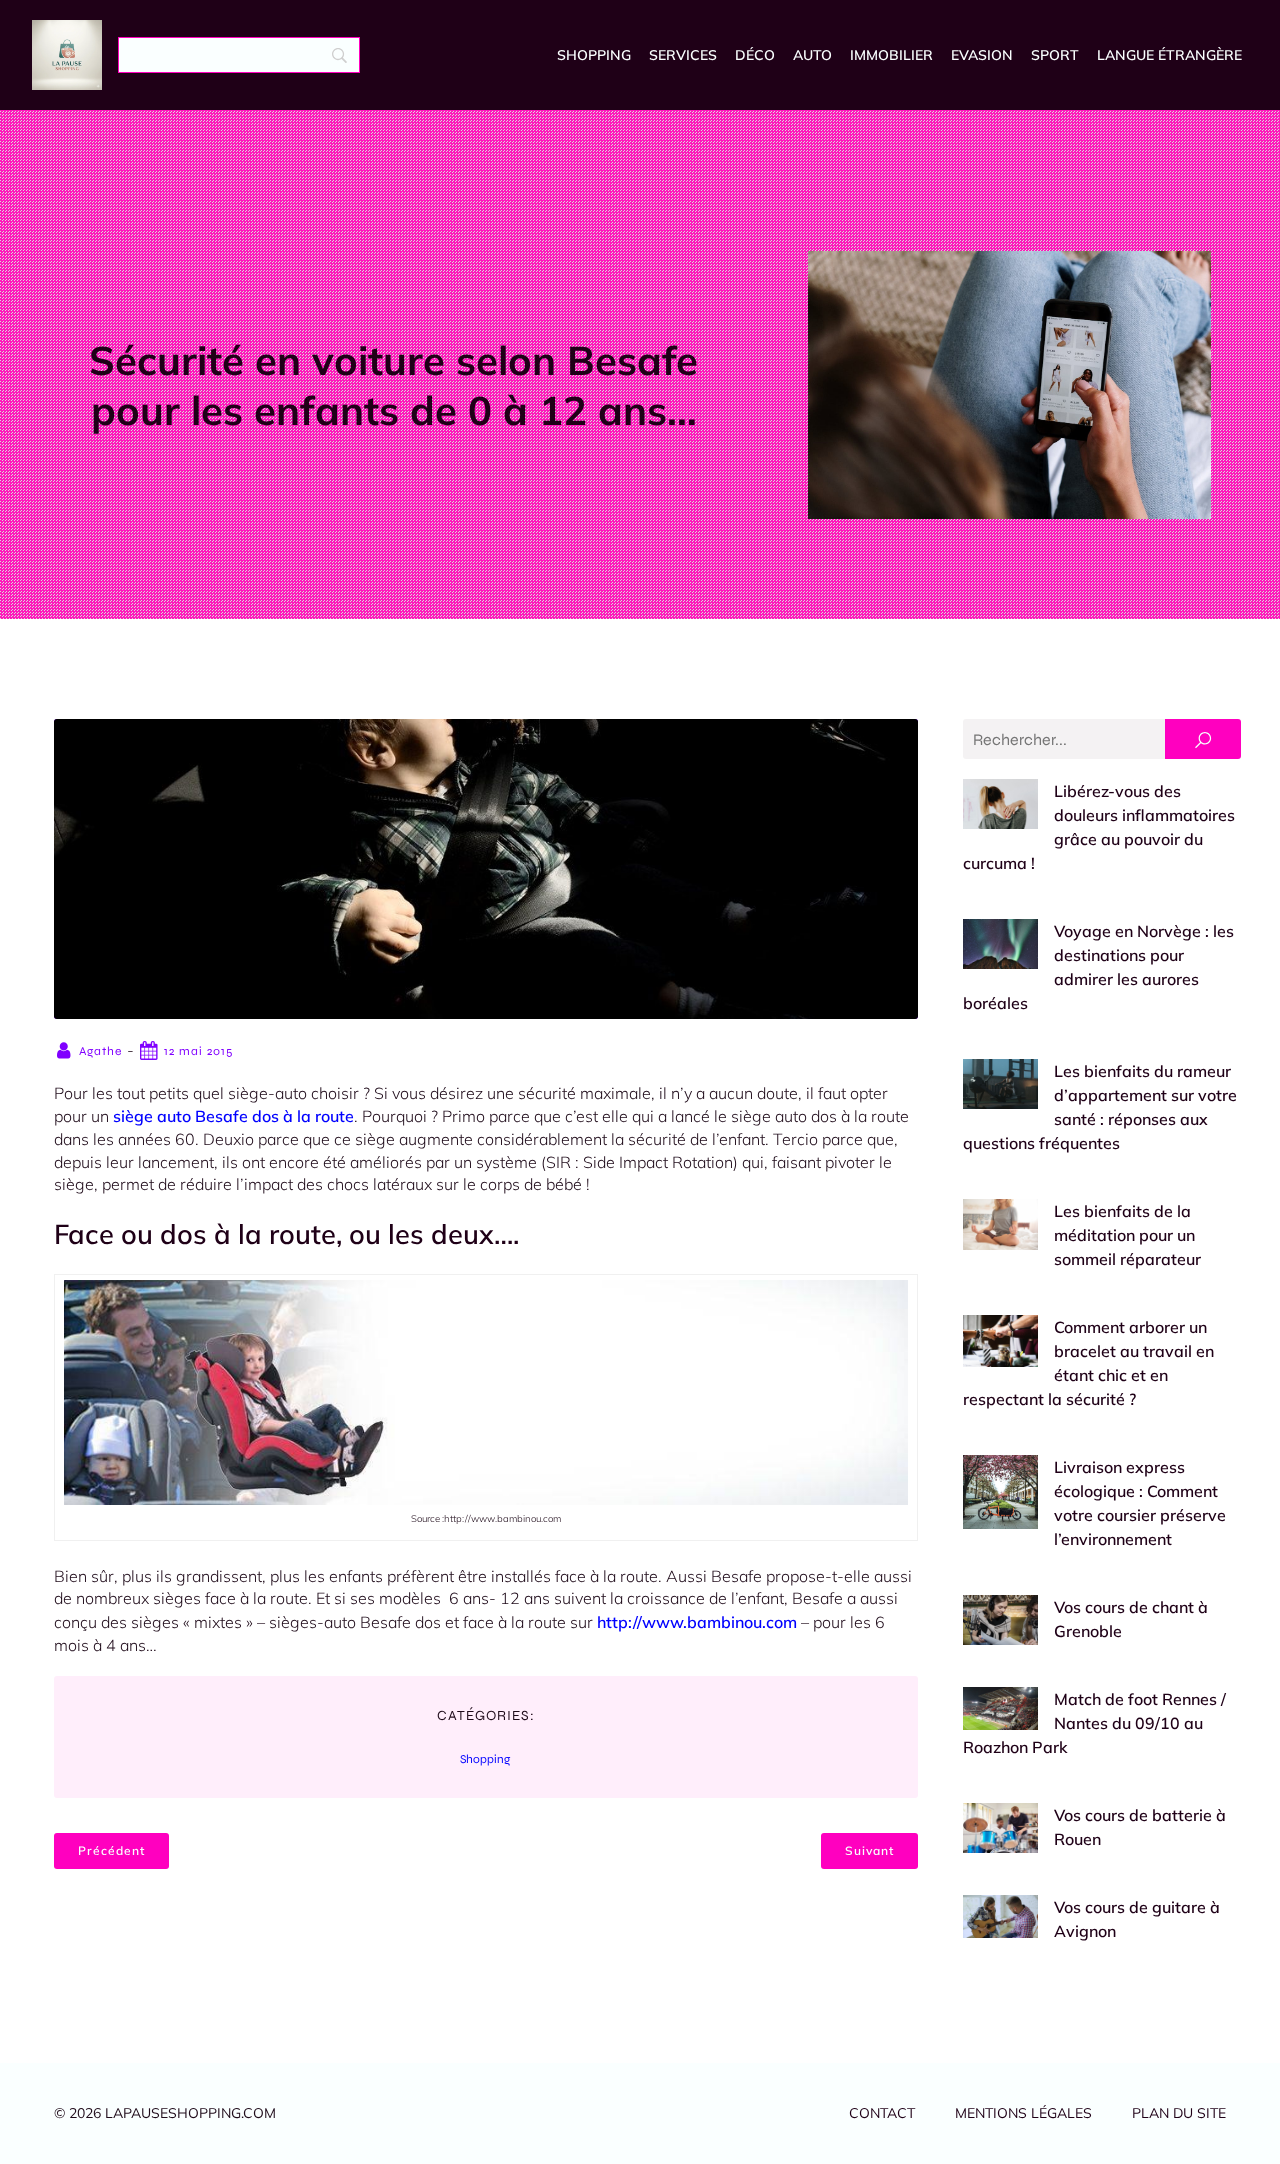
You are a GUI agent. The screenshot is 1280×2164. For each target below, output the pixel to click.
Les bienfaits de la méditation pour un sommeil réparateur (1127, 1235)
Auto (812, 55)
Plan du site (1179, 2113)
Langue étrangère (1169, 55)
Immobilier (891, 55)
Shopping (594, 55)
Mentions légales (1023, 2113)
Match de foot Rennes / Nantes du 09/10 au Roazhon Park (1094, 1723)
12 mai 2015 (198, 1051)
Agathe (100, 1051)
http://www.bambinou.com (697, 1622)
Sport (1055, 55)
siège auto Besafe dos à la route (233, 1116)
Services (683, 55)
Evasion (982, 55)
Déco (755, 55)
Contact (882, 2113)
